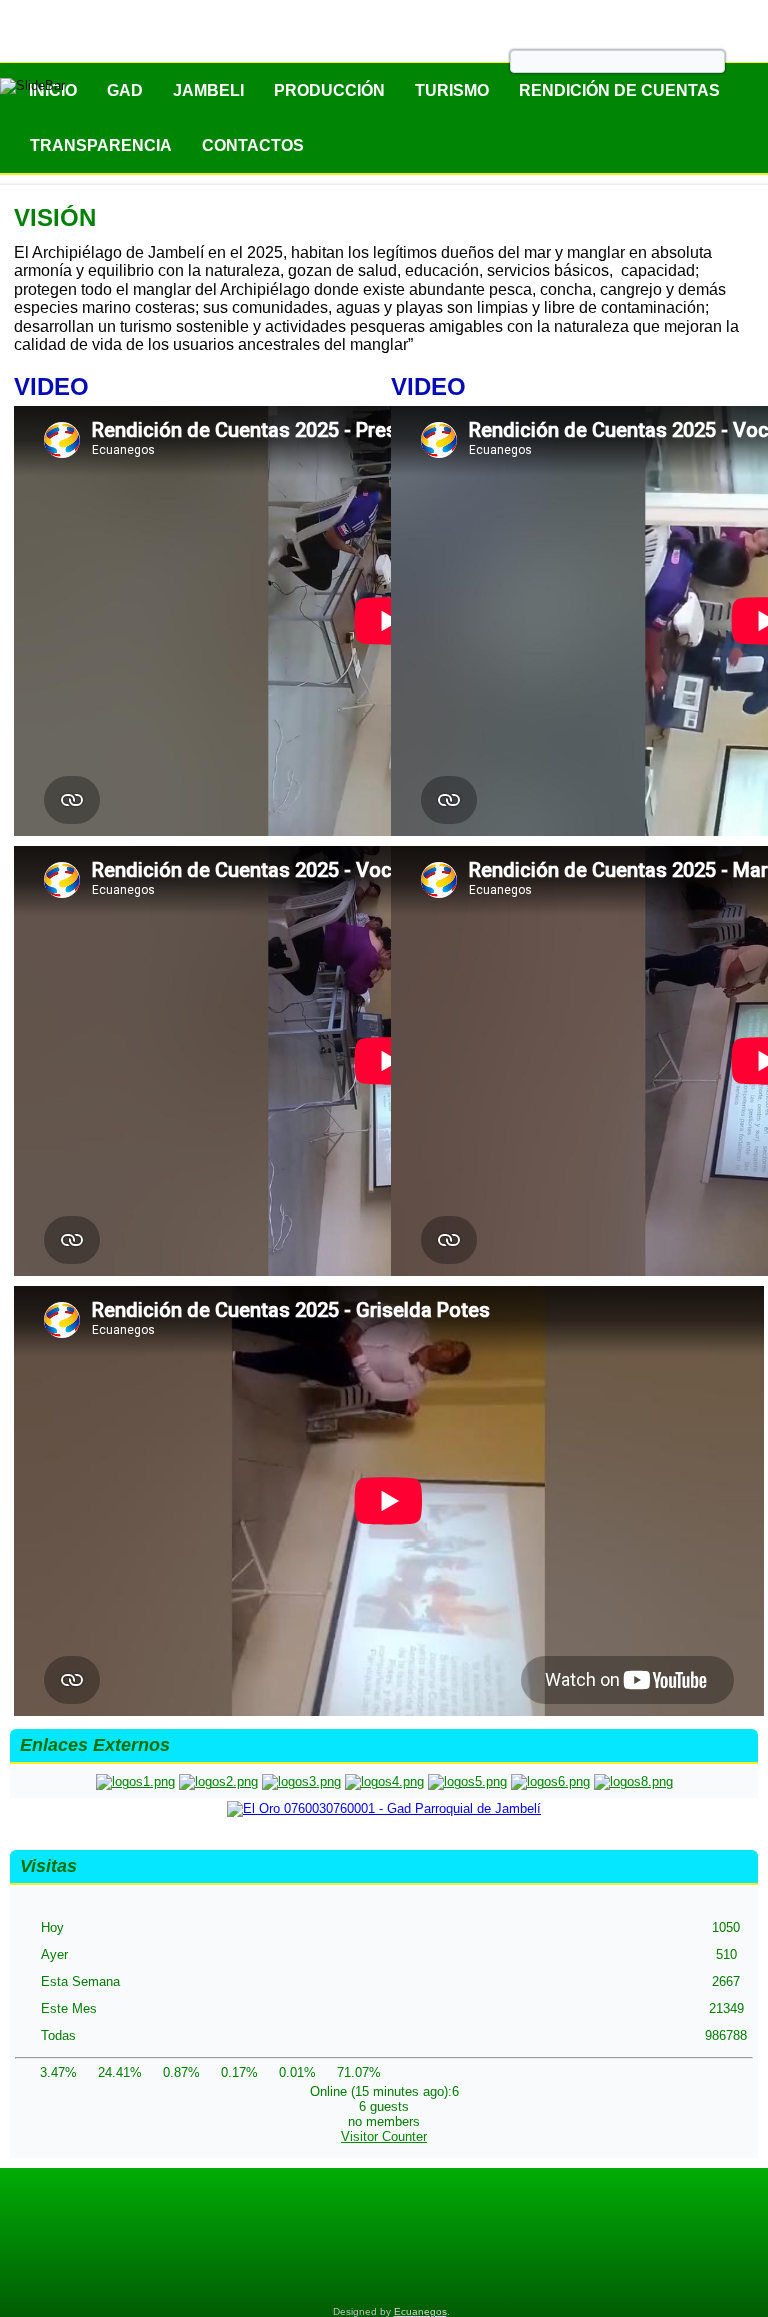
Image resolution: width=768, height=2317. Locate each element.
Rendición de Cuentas (619, 90)
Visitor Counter (384, 2136)
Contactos (253, 145)
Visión (55, 217)
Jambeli (208, 90)
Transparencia (101, 145)
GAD (125, 90)
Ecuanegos (420, 2311)
